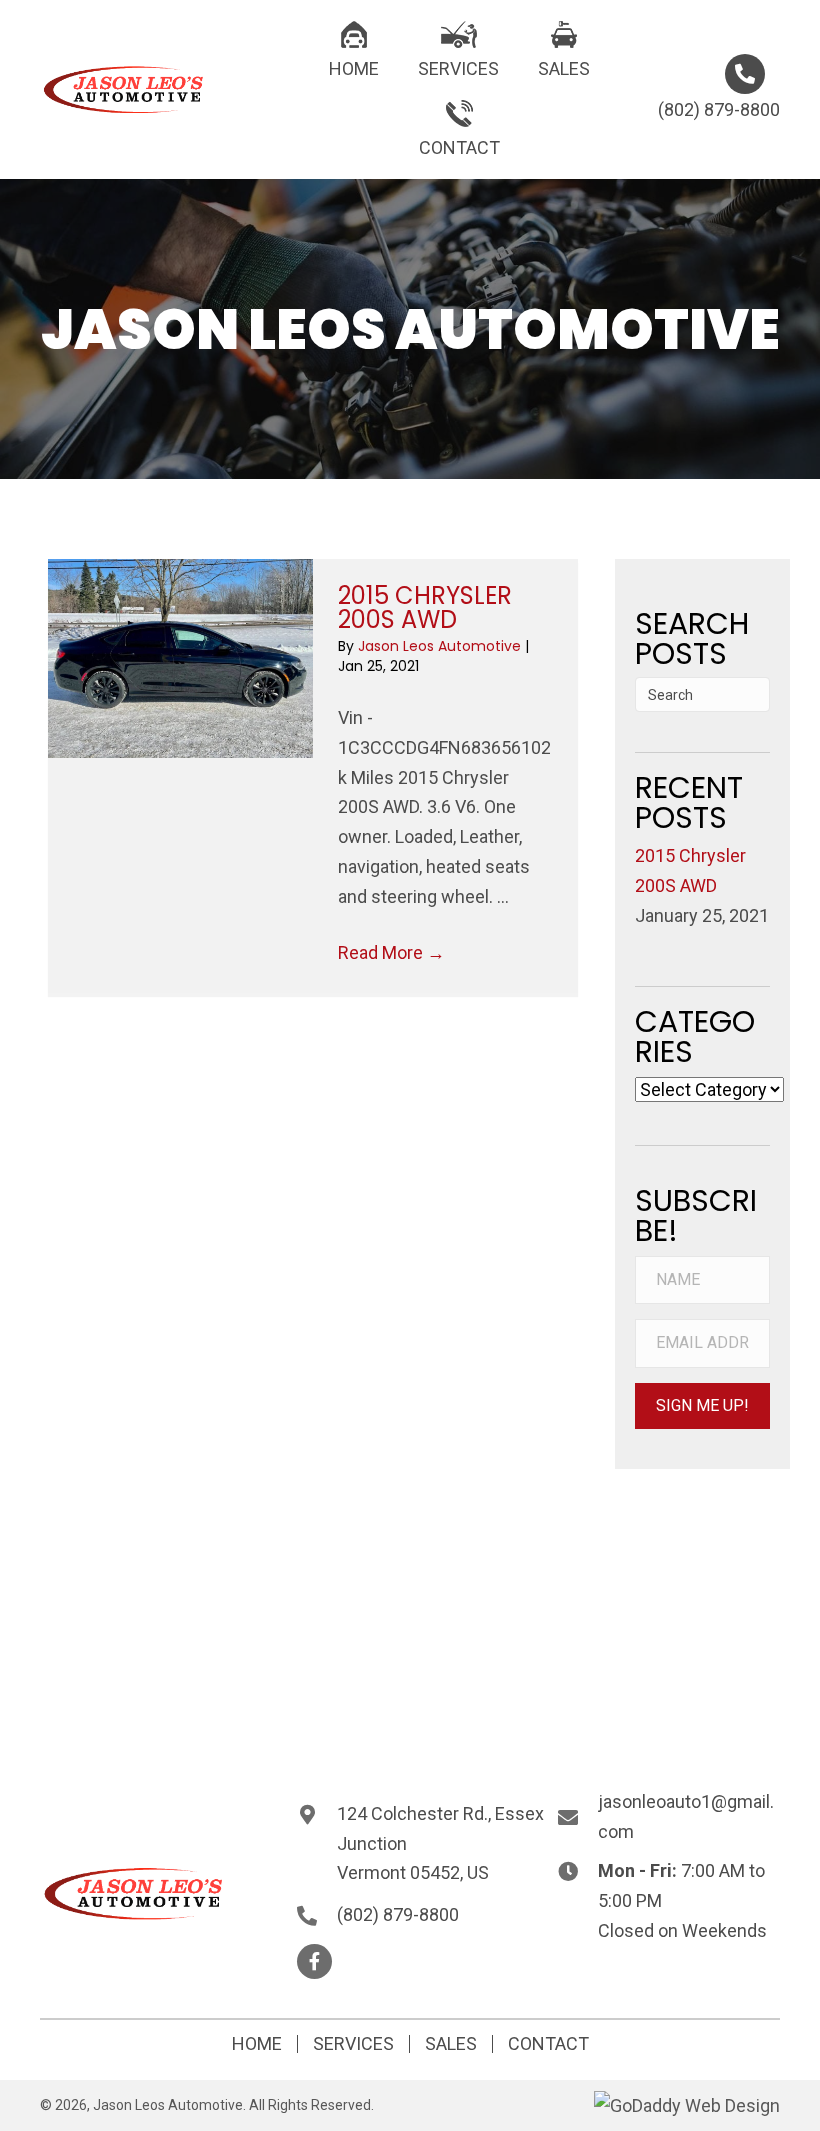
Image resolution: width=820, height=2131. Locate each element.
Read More (391, 952)
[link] (354, 48)
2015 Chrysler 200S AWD (425, 607)
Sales (451, 2044)
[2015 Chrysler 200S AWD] (180, 658)
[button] (702, 1406)
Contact (548, 2044)
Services (353, 2044)
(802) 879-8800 (719, 109)
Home (257, 2044)
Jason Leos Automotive (441, 646)
